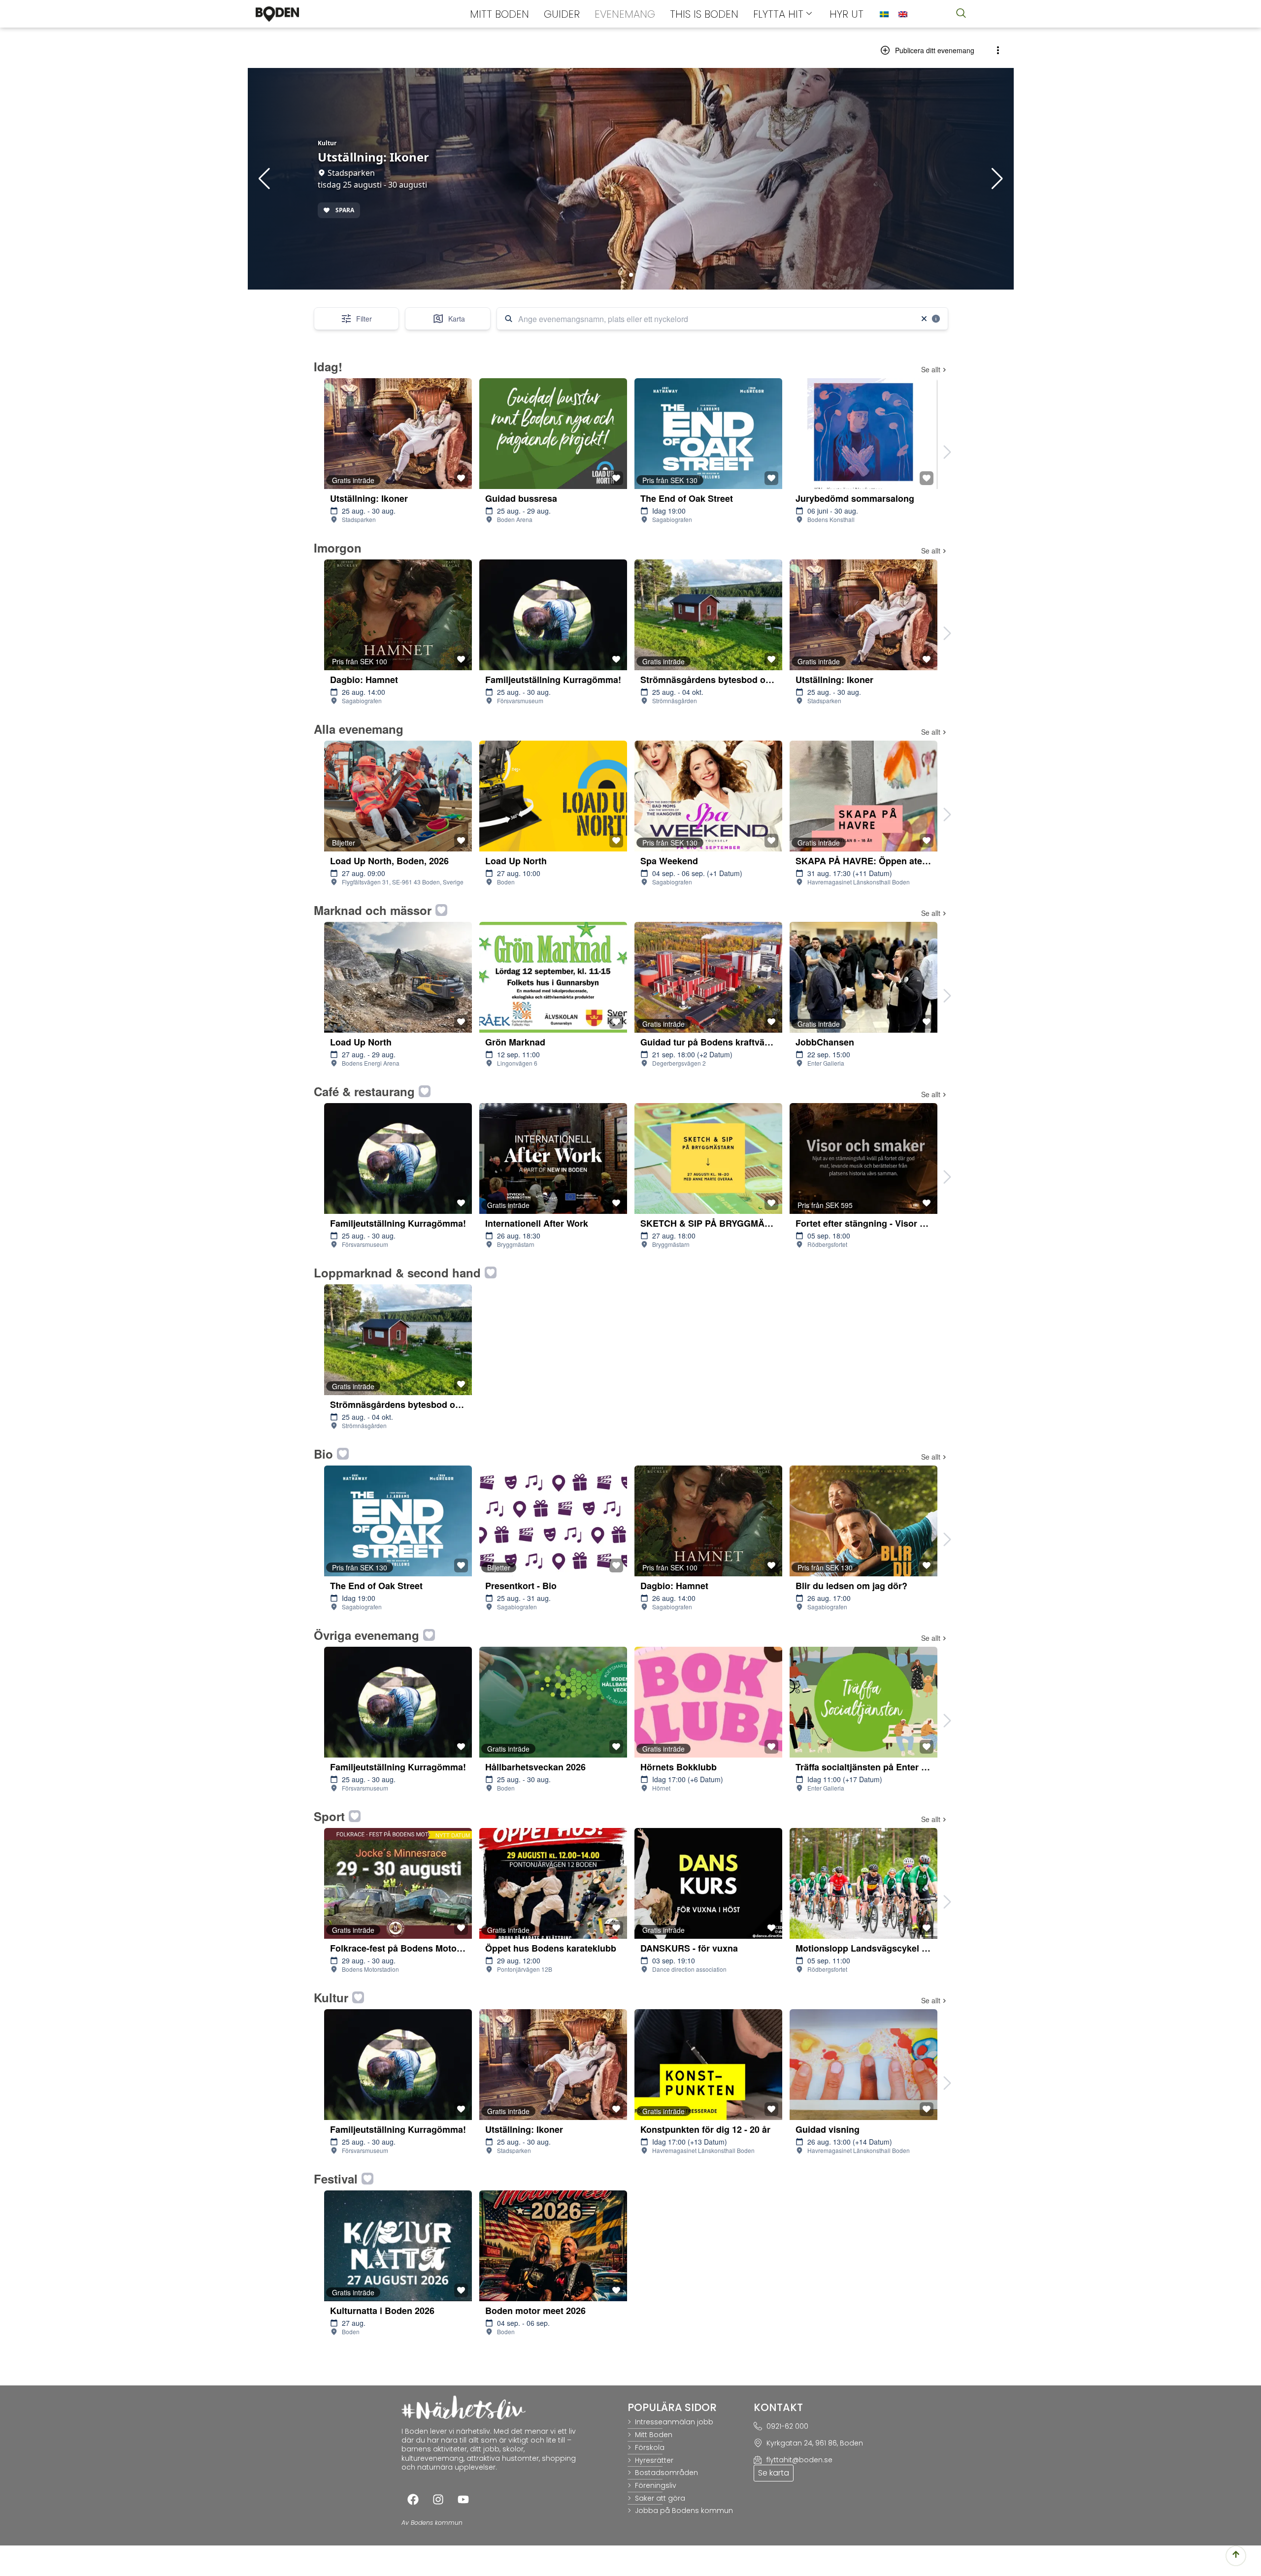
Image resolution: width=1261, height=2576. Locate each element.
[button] (961, 14)
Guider (562, 14)
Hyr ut (846, 14)
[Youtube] (463, 2500)
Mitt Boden (499, 14)
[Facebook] (413, 2500)
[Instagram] (438, 2500)
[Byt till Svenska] (884, 15)
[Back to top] (1236, 2556)
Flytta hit (778, 14)
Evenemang (625, 14)
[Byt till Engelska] (903, 15)
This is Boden (704, 14)
